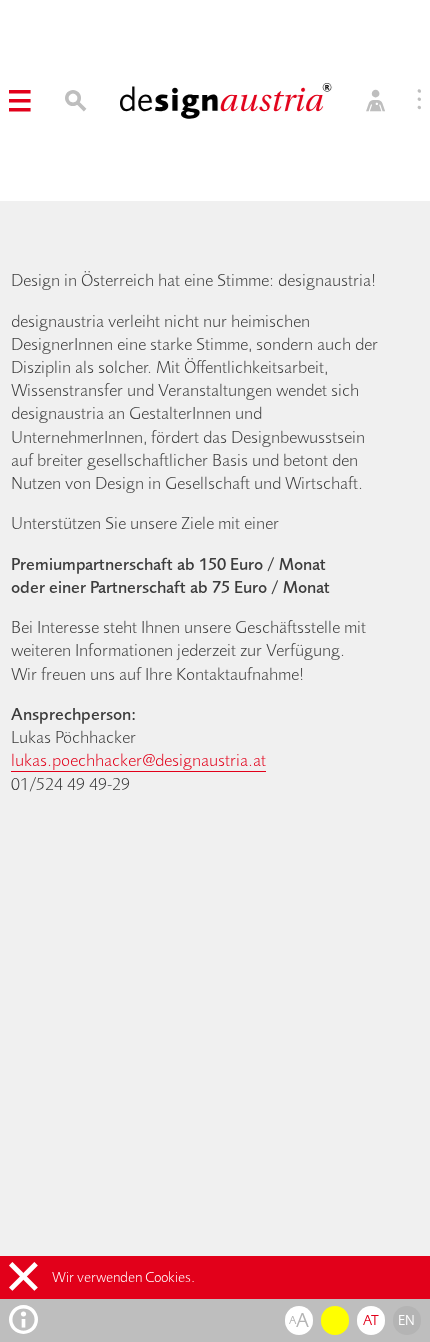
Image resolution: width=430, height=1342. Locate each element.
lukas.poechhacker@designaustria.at (138, 759)
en (407, 1320)
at (371, 1320)
